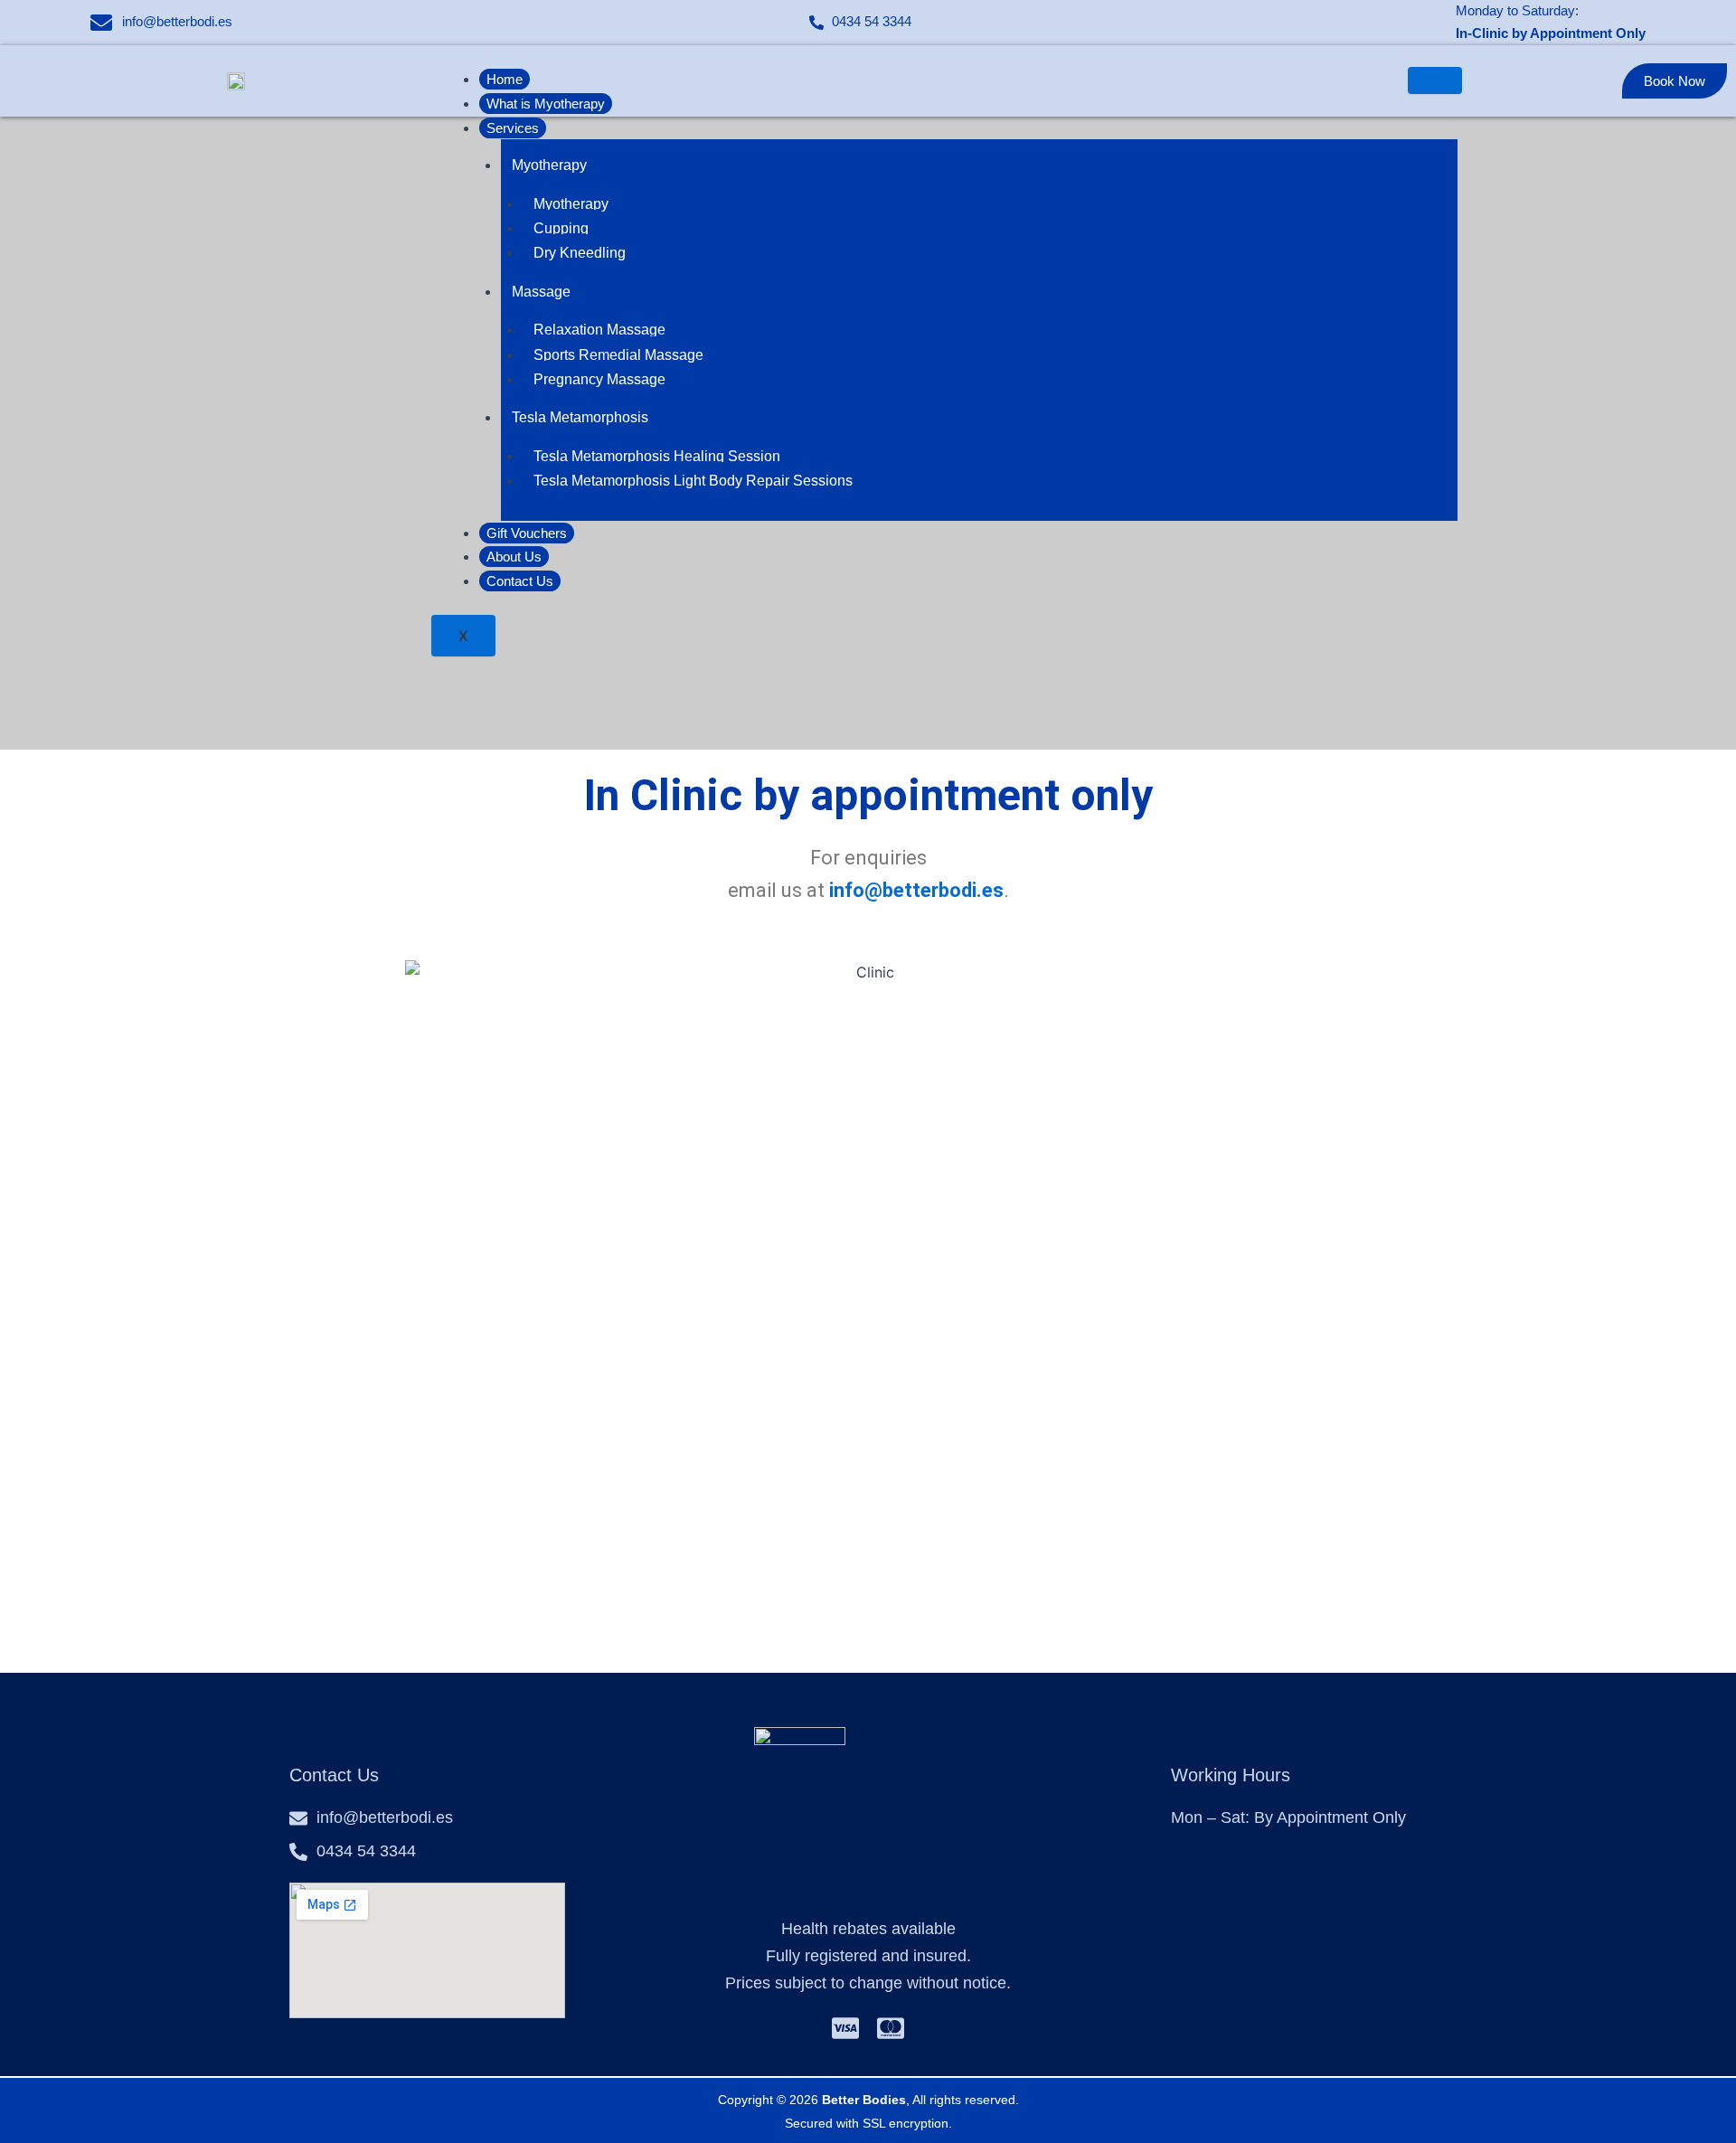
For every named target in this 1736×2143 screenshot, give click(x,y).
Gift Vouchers (527, 533)
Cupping (561, 228)
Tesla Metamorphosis (580, 417)
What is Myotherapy (546, 104)
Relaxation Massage (599, 330)
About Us (514, 557)
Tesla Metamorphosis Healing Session (657, 456)
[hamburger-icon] (1435, 80)
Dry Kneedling (580, 253)
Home (505, 79)
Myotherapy (549, 165)
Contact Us (520, 581)
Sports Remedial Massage (618, 355)
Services (513, 128)
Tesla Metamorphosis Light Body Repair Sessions (693, 481)
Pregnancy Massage (599, 379)
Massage (541, 292)
